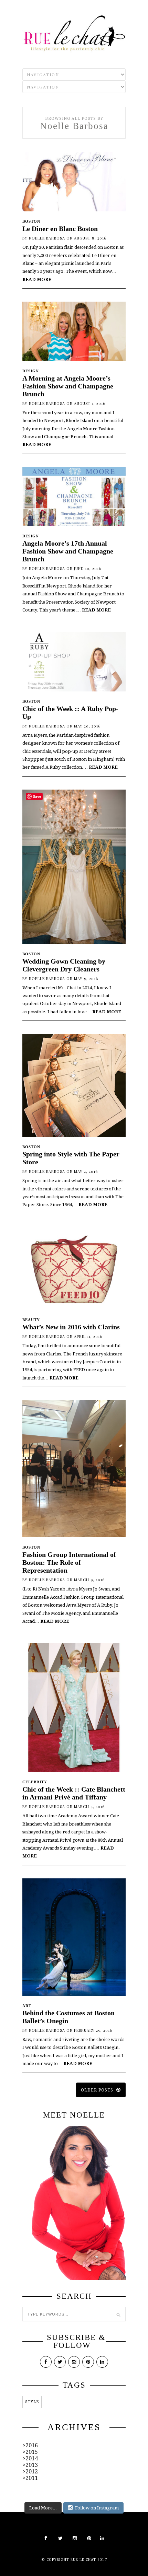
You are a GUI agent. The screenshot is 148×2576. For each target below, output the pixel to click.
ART (27, 2006)
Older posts (98, 2090)
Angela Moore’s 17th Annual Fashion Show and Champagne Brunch (68, 551)
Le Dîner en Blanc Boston (60, 229)
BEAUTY (31, 1320)
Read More (37, 279)
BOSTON (31, 221)
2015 (32, 2452)
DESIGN (31, 371)
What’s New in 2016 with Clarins (71, 1327)
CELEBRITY (35, 1782)
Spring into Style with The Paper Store (71, 1158)
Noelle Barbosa (47, 238)
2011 (32, 2478)
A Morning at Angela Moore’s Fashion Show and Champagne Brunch (68, 386)
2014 (32, 2458)
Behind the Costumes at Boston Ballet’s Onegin (68, 2017)
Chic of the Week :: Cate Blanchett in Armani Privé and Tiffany (74, 1793)
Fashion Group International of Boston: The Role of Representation (69, 1562)
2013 (32, 2465)
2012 (32, 2472)
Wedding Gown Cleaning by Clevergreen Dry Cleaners (64, 965)
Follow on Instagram (97, 2508)
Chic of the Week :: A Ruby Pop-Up (70, 713)
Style (32, 2402)
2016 (32, 2445)
